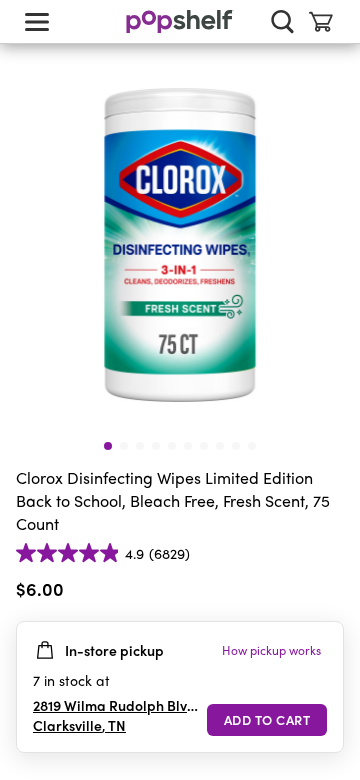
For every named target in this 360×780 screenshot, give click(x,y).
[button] (328, 593)
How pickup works (271, 650)
